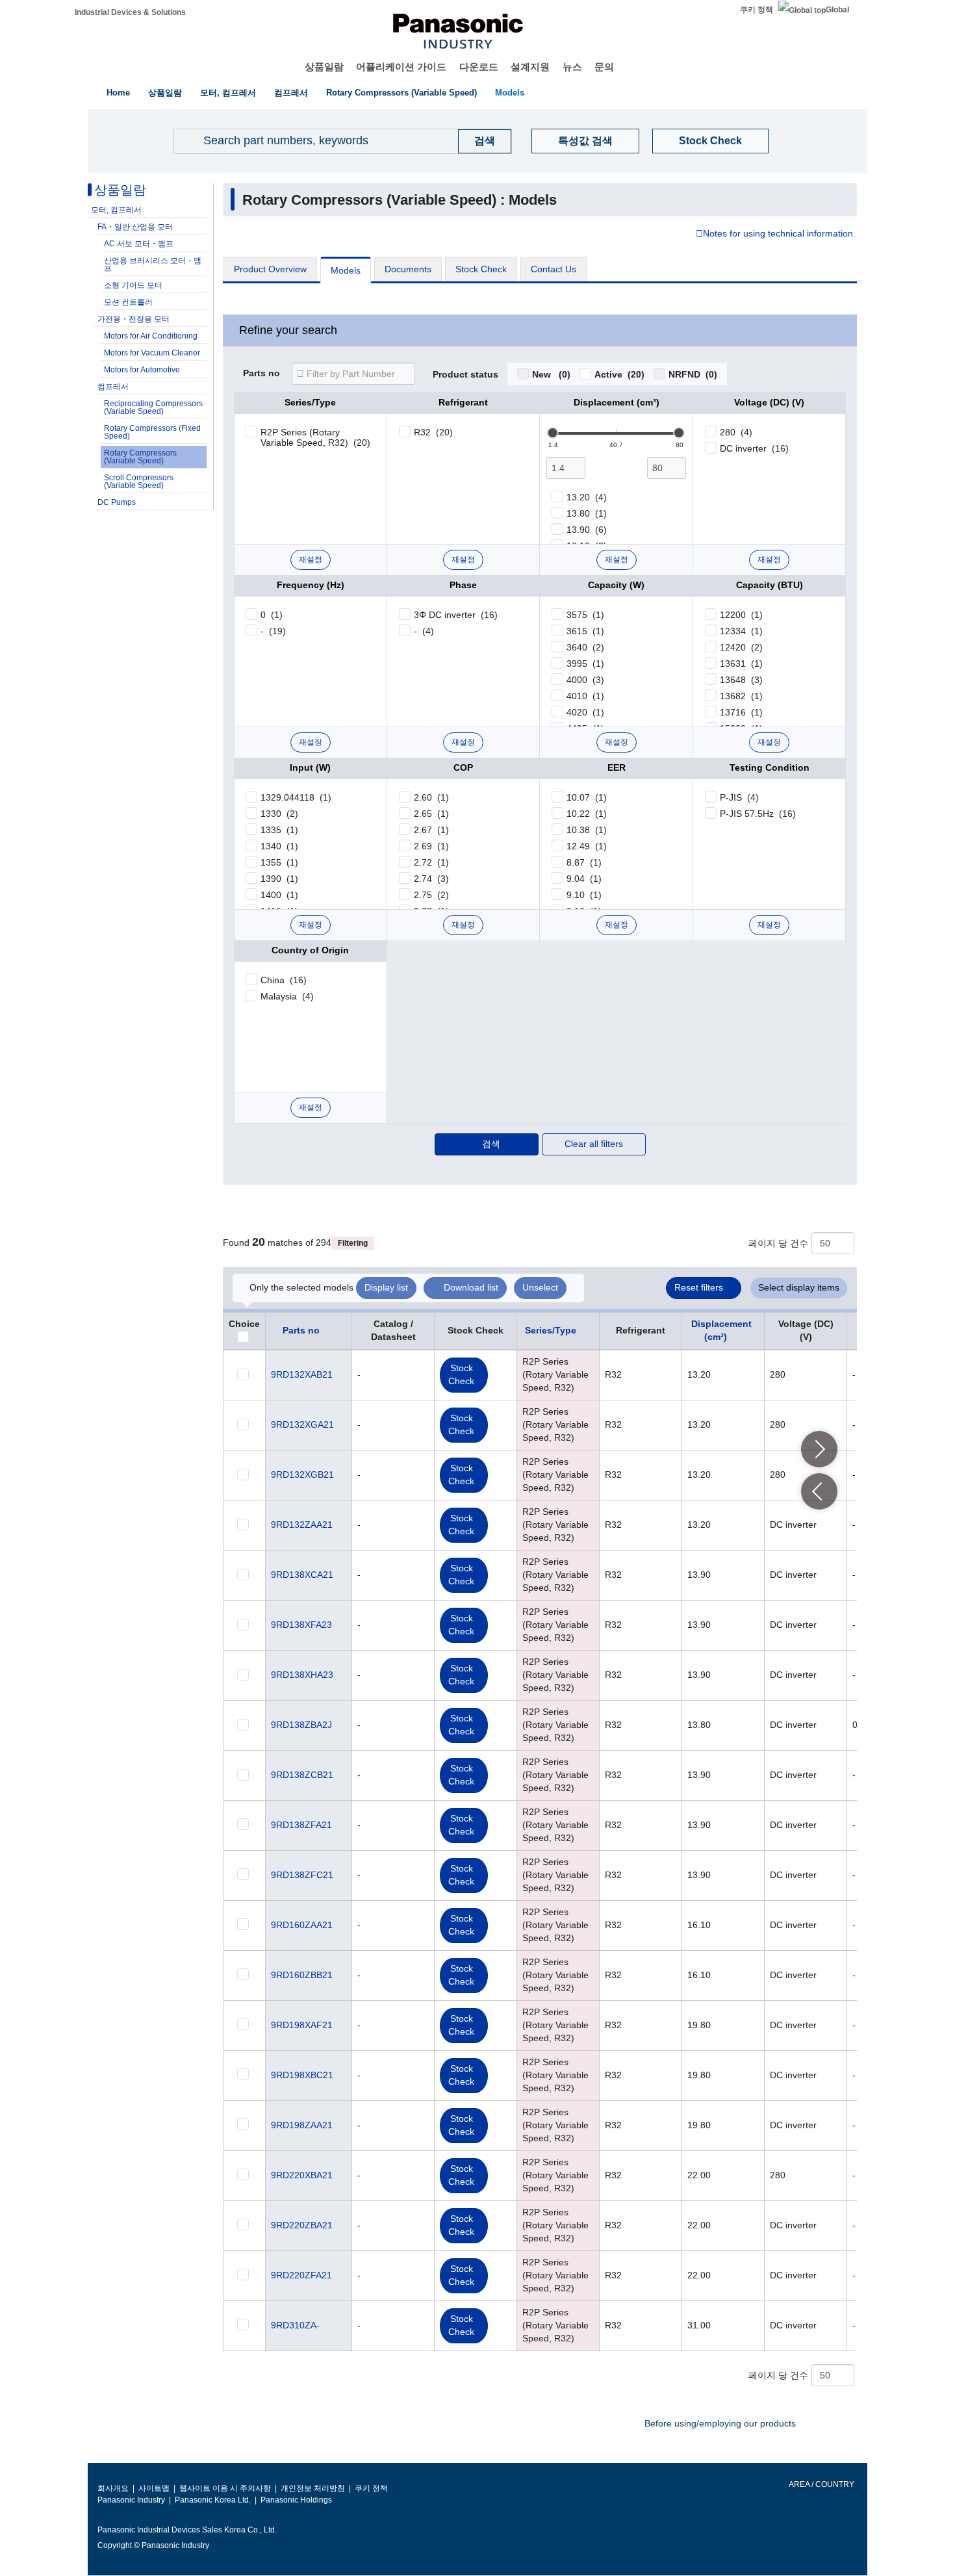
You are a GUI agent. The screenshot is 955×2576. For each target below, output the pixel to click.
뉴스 (572, 67)
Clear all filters (594, 1144)
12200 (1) (741, 615)
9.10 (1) (584, 895)
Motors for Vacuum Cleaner (152, 353)
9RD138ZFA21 (301, 1825)
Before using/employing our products (720, 2423)
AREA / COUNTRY (821, 2484)
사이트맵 (154, 2488)
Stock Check (710, 141)
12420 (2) (741, 647)
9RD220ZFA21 (301, 2275)
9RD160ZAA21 (302, 1925)
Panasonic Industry (131, 2500)
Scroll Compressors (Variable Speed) (139, 482)
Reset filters (699, 1287)
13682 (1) (741, 696)
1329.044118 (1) (296, 797)
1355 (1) (279, 862)
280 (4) (736, 432)
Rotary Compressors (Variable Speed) (401, 93)
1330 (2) (279, 814)
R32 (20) (433, 432)
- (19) (273, 631)
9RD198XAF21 (302, 2025)
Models (510, 93)
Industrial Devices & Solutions (130, 12)
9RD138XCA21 (302, 1575)
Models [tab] (346, 270)
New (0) (551, 374)
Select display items (799, 1287)
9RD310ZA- (295, 2325)
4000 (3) (585, 680)
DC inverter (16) (754, 448)
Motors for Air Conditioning (151, 336)
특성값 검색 (585, 141)
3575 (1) (585, 615)
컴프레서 (291, 93)
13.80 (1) (587, 513)
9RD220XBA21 (302, 2175)
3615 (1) (585, 631)
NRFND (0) (693, 374)
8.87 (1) (584, 862)
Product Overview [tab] (270, 269)
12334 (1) (741, 631)
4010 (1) (585, 696)
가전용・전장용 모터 (134, 319)
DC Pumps (117, 502)
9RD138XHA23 (302, 1675)
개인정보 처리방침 (313, 2488)
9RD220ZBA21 (302, 2225)
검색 (491, 1144)
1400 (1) (279, 895)
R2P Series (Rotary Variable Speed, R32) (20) (315, 437)
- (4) (424, 631)
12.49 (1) (587, 846)
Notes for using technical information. (779, 234)
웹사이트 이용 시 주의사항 (225, 2488)
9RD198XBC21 (302, 2075)
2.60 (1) (431, 797)
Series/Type (551, 1330)
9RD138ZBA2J (301, 1725)
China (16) (284, 980)
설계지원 (530, 67)
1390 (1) (279, 879)
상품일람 (324, 67)
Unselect (540, 1287)
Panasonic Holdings (296, 2500)
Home (118, 93)
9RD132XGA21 (302, 1424)
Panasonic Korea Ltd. (213, 2500)
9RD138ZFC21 (302, 1875)
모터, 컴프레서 (228, 93)
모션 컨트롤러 (128, 302)
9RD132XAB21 (302, 1374)
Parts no (261, 374)
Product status (465, 375)
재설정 (311, 560)
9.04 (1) (584, 879)
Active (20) (619, 374)
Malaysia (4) (287, 996)
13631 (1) (741, 663)
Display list (386, 1287)
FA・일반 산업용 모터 (135, 227)
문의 (604, 67)
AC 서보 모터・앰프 (139, 244)
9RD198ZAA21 (302, 2125)
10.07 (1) (587, 797)
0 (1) (272, 615)
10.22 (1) (587, 814)
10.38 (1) (587, 830)
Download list (471, 1287)
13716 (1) (741, 712)
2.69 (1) (431, 846)
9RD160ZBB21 (302, 1975)
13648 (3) (741, 680)
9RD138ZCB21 (302, 1775)
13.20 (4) (587, 497)
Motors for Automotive (142, 370)
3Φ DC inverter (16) (456, 615)
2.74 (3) (431, 879)
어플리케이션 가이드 (401, 67)
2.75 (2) (431, 895)
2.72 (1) (431, 862)
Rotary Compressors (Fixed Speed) (152, 432)
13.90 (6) (587, 530)
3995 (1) (585, 663)
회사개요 (113, 2488)
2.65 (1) (431, 814)
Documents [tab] (408, 269)
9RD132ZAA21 (302, 1525)
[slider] (553, 433)
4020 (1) (585, 712)
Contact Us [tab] (554, 269)
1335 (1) (279, 830)
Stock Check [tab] (481, 269)
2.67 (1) (431, 830)
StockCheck (461, 1374)
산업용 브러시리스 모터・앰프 (153, 264)
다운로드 (479, 67)
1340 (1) (279, 846)
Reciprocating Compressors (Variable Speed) (153, 407)
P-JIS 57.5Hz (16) (758, 814)
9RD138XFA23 (301, 1625)
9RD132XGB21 (302, 1475)
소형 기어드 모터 (133, 285)
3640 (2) (585, 647)
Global (837, 10)
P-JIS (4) (739, 797)
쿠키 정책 (757, 10)
